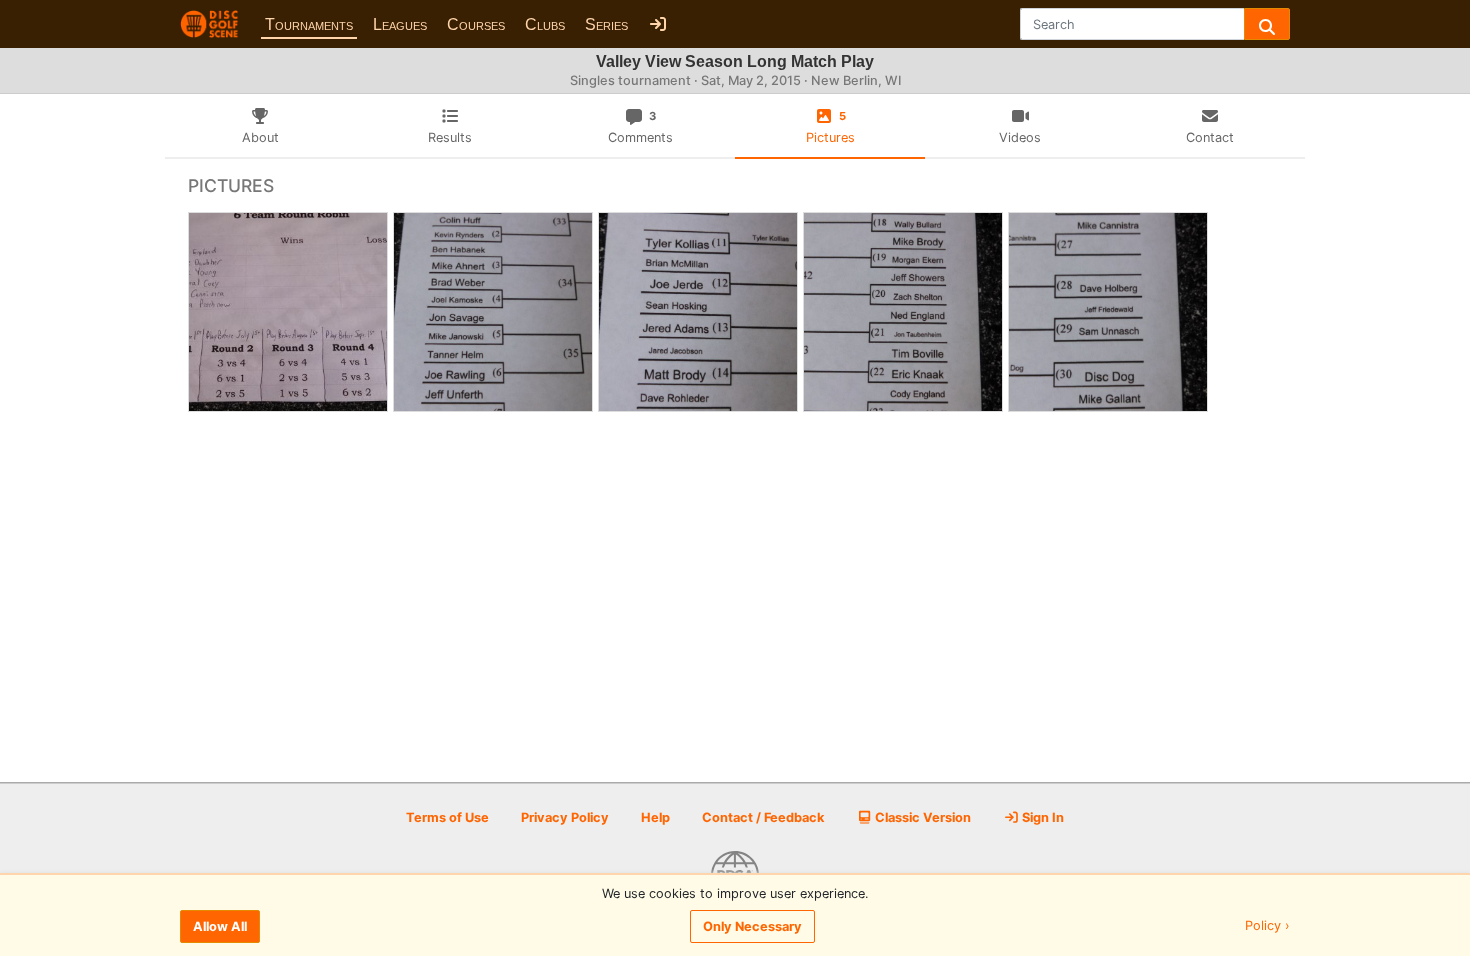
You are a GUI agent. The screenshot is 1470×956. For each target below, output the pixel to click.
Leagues (400, 24)
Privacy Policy (565, 817)
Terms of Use (447, 817)
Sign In (1041, 817)
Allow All (220, 926)
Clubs (545, 24)
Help (655, 817)
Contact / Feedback (763, 817)
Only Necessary (752, 926)
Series (606, 24)
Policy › (1267, 926)
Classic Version (921, 817)
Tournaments (309, 24)
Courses (476, 24)
